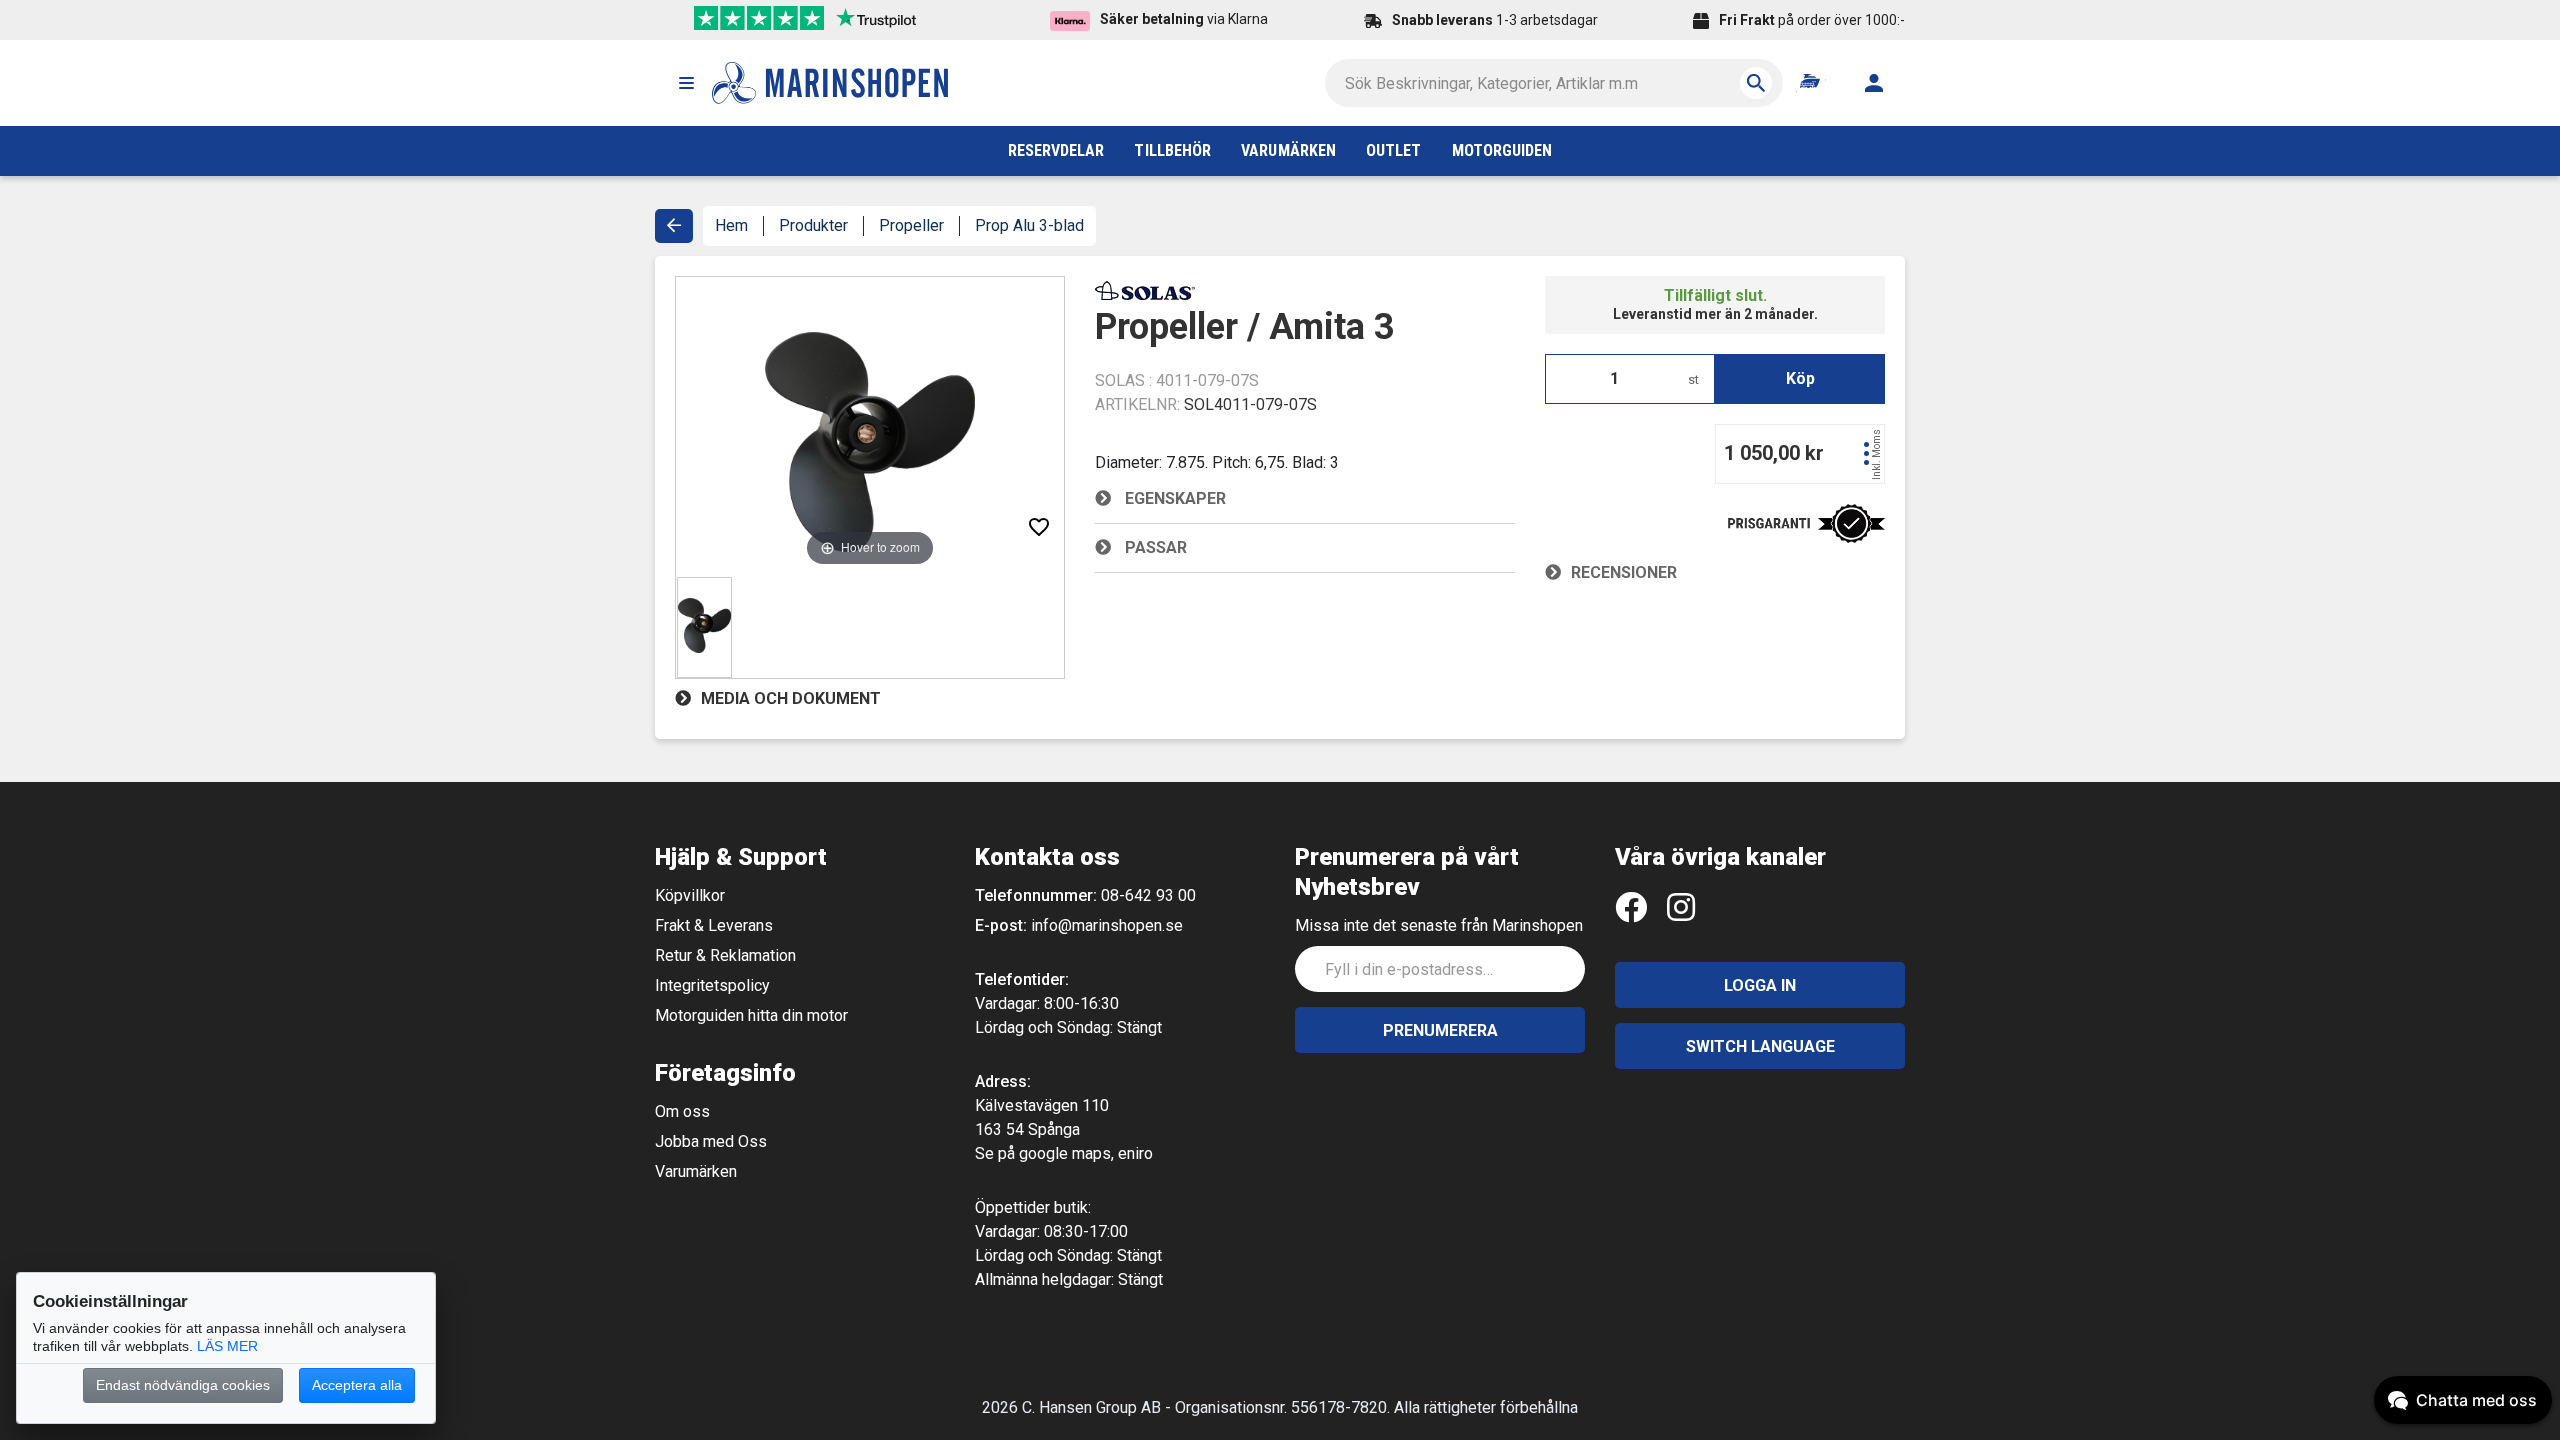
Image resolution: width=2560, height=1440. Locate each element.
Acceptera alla (357, 1385)
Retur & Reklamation (725, 955)
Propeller (911, 225)
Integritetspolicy (712, 985)
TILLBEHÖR (1172, 150)
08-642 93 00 (1148, 895)
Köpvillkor (690, 895)
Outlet (1393, 150)
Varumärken (696, 1171)
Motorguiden (1502, 150)
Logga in (1760, 985)
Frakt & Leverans (714, 925)
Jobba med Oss (711, 1141)
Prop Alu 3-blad (1029, 225)
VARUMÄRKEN (1288, 150)
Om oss (682, 1111)
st (1693, 379)
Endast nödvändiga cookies (183, 1385)
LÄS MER (227, 1346)
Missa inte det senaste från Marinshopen (1439, 925)
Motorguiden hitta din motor (751, 1015)
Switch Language (1760, 1046)
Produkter (813, 225)
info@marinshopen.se (1107, 925)
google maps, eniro (1086, 1153)
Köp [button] (1800, 378)
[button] (686, 83)
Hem (731, 225)
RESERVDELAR (1056, 150)
